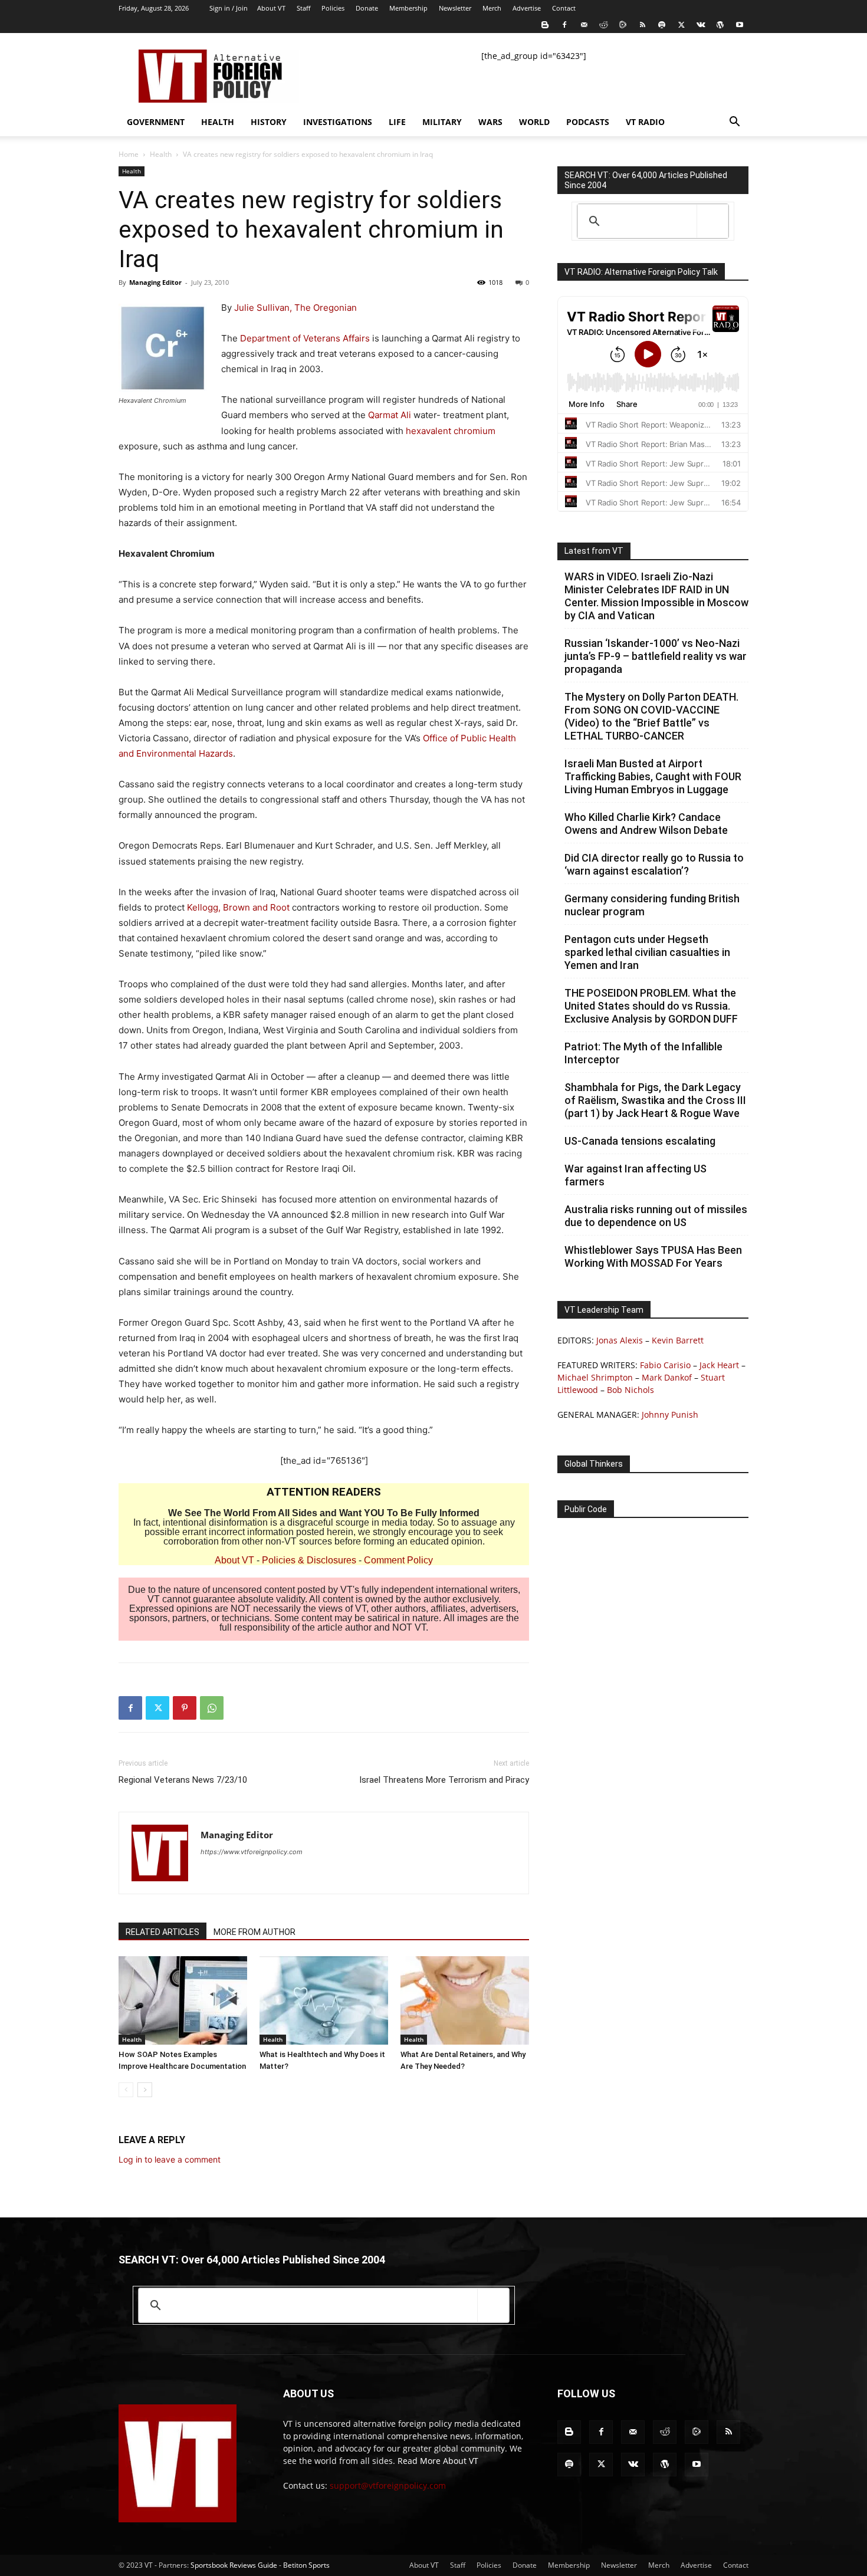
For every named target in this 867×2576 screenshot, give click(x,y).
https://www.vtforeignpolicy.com (252, 1852)
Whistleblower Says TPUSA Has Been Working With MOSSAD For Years (653, 1256)
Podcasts (588, 122)
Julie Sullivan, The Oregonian (295, 308)
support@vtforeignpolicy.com (388, 2485)
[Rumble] (623, 25)
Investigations (338, 122)
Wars (490, 122)
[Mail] (584, 25)
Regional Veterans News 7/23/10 (183, 1780)
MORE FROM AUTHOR (254, 1932)
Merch (492, 8)
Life (397, 122)
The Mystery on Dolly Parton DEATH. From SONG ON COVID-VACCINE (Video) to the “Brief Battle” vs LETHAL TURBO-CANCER (651, 716)
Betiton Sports (306, 2565)
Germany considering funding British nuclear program (652, 905)
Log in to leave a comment (170, 2159)
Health (218, 122)
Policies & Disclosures (309, 1560)
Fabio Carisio (665, 1365)
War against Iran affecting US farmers (636, 1175)
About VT (271, 8)
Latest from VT (594, 551)
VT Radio (645, 122)
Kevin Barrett (678, 1340)
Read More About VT (438, 2461)
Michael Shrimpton (595, 1377)
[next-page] (145, 2090)
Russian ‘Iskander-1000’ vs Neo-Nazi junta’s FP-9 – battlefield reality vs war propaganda (656, 656)
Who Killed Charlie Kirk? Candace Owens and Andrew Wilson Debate (646, 824)
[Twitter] (681, 25)
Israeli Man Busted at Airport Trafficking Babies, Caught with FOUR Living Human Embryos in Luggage (653, 776)
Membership (408, 8)
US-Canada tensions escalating (640, 1141)
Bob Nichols (630, 1390)
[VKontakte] (701, 25)
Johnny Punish (670, 1414)
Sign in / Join (229, 8)
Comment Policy (398, 1560)
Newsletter (455, 8)
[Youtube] (740, 25)
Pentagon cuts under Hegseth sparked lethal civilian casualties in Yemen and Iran (647, 952)
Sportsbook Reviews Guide (234, 2565)
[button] (734, 123)
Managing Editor (155, 282)
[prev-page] (126, 2090)
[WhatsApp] (212, 1708)
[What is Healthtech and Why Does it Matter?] (324, 2000)
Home (129, 154)
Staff (303, 8)
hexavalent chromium (451, 431)
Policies (333, 8)
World (534, 122)
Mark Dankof (667, 1377)
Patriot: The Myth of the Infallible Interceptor (643, 1053)
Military (442, 122)
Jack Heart (719, 1365)
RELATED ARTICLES (162, 1932)
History (269, 122)
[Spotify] (662, 25)
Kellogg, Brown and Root (239, 907)
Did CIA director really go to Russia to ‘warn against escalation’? (654, 864)
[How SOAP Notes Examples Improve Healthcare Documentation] (183, 2000)
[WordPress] (720, 25)
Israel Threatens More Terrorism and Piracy (444, 1780)
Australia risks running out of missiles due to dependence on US (656, 1216)
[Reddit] (603, 25)
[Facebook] (564, 25)
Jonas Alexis (620, 1340)
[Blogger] (545, 25)
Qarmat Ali (390, 415)
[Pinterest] (185, 1708)
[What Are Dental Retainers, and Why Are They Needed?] (465, 2000)
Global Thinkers (594, 1464)
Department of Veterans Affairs (305, 338)
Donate (367, 8)
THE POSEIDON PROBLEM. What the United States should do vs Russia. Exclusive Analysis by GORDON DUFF (651, 1006)
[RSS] (642, 25)
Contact (564, 8)
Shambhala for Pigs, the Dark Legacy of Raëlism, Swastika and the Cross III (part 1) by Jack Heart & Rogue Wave (655, 1100)
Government (156, 122)
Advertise (527, 8)
